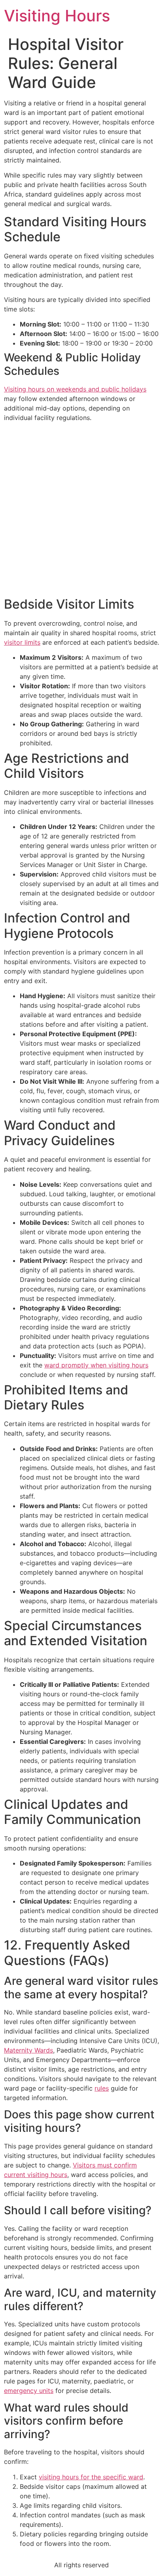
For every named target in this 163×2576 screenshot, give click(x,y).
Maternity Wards (28, 2050)
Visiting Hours (57, 16)
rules (102, 2088)
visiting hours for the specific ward (91, 2477)
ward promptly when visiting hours (96, 1365)
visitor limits (22, 642)
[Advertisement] (81, 510)
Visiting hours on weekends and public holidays (75, 389)
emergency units (29, 2391)
